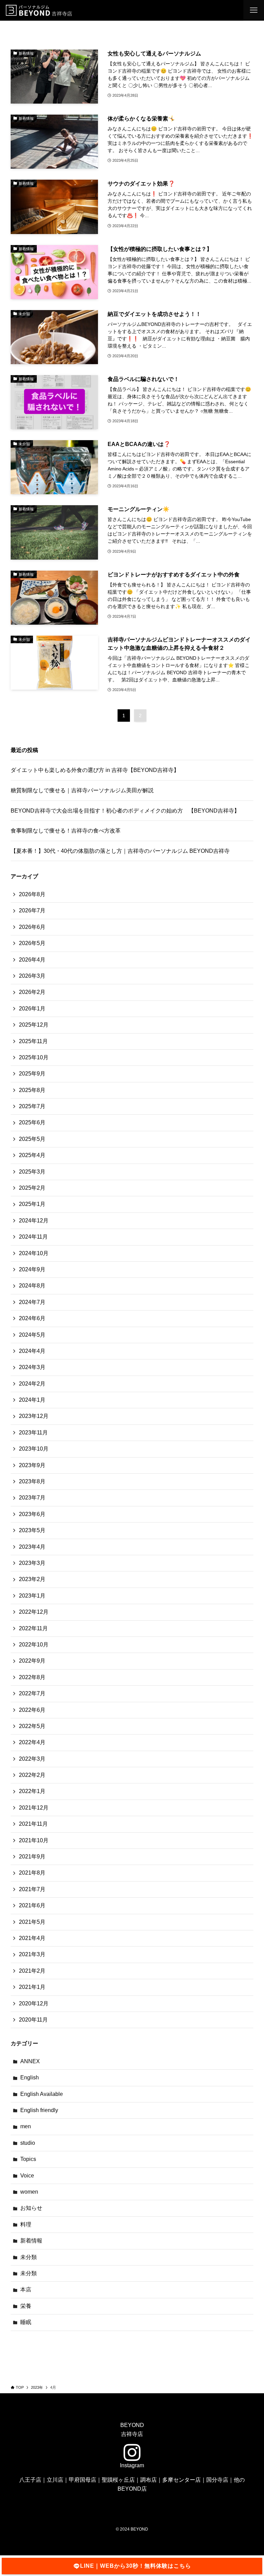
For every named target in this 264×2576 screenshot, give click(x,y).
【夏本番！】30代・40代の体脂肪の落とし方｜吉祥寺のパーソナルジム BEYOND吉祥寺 (120, 851)
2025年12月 (34, 1025)
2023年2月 (32, 1579)
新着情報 (31, 2241)
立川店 (55, 2480)
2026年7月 (32, 910)
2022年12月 (34, 1612)
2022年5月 (32, 1726)
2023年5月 (32, 1530)
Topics (28, 2159)
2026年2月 (32, 992)
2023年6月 (32, 1514)
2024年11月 (33, 1237)
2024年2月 (32, 1384)
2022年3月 (32, 1759)
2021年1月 (32, 1987)
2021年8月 (32, 1873)
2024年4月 (32, 1351)
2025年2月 (32, 1188)
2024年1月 (32, 1400)
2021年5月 (32, 1922)
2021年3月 (32, 1954)
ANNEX (30, 2061)
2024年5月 (32, 1335)
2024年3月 (32, 1367)
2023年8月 (32, 1481)
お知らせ (31, 2208)
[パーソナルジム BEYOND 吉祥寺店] (40, 10)
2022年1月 (32, 1791)
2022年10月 (34, 1645)
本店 (26, 2289)
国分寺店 (217, 2480)
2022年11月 (33, 1628)
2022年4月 (32, 1742)
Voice (27, 2176)
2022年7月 (32, 1693)
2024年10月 (34, 1253)
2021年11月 (33, 1824)
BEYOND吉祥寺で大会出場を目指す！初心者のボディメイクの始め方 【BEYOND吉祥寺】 (125, 811)
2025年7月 (32, 1106)
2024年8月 (32, 1286)
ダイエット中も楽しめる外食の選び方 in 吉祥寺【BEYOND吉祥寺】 (95, 770)
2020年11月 (33, 2020)
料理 (26, 2224)
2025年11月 (33, 1041)
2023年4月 (32, 1547)
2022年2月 (32, 1775)
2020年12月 (34, 2003)
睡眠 (26, 2322)
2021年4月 (32, 1938)
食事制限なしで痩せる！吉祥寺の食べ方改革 (66, 831)
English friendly (39, 2110)
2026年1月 (32, 1009)
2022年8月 (32, 1677)
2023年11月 (33, 1433)
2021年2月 (32, 1971)
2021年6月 (32, 1905)
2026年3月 (32, 976)
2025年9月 (32, 1074)
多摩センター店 (181, 2480)
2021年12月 (34, 1808)
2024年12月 (34, 1221)
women (29, 2192)
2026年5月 (32, 943)
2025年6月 (32, 1122)
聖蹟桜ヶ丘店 (118, 2480)
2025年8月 (32, 1090)
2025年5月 (32, 1139)
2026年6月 (32, 927)
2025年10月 (34, 1057)
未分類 (29, 2257)
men (26, 2126)
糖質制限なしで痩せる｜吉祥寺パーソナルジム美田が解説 (82, 790)
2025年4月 (32, 1155)
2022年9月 (32, 1661)
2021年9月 (32, 1857)
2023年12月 (34, 1416)
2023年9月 (32, 1465)
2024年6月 (32, 1318)
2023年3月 (32, 1563)
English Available (42, 2094)
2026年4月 (32, 960)
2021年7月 (32, 1889)
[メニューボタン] (254, 10)
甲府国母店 (82, 2480)
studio (28, 2143)
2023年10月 (34, 1449)
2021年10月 (34, 1840)
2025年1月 (32, 1204)
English (30, 2077)
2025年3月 (32, 1172)
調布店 (148, 2480)
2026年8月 (32, 894)
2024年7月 (32, 1302)
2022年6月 (32, 1710)
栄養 (26, 2306)
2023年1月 (32, 1596)
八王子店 (30, 2480)
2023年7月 (32, 1498)
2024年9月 (32, 1269)
